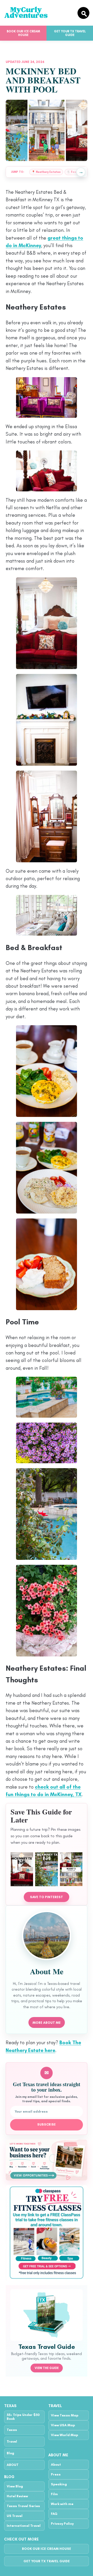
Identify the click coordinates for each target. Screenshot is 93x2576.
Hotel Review (17, 2496)
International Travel (24, 2526)
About (56, 2464)
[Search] (83, 13)
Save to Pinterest (47, 1897)
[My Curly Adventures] (38, 13)
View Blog (15, 2486)
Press (56, 2474)
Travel (12, 2441)
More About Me (47, 2023)
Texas (12, 2430)
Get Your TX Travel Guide (70, 33)
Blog (10, 2453)
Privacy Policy (62, 2524)
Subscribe (47, 2125)
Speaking (59, 2484)
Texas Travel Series (23, 2506)
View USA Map (63, 2425)
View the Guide (47, 2368)
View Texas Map (65, 2415)
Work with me (62, 2504)
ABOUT (13, 2465)
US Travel (15, 2516)
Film (54, 2494)
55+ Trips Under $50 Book (23, 2417)
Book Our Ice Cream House (23, 33)
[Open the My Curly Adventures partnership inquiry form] (47, 2160)
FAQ (54, 2514)
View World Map (64, 2435)
